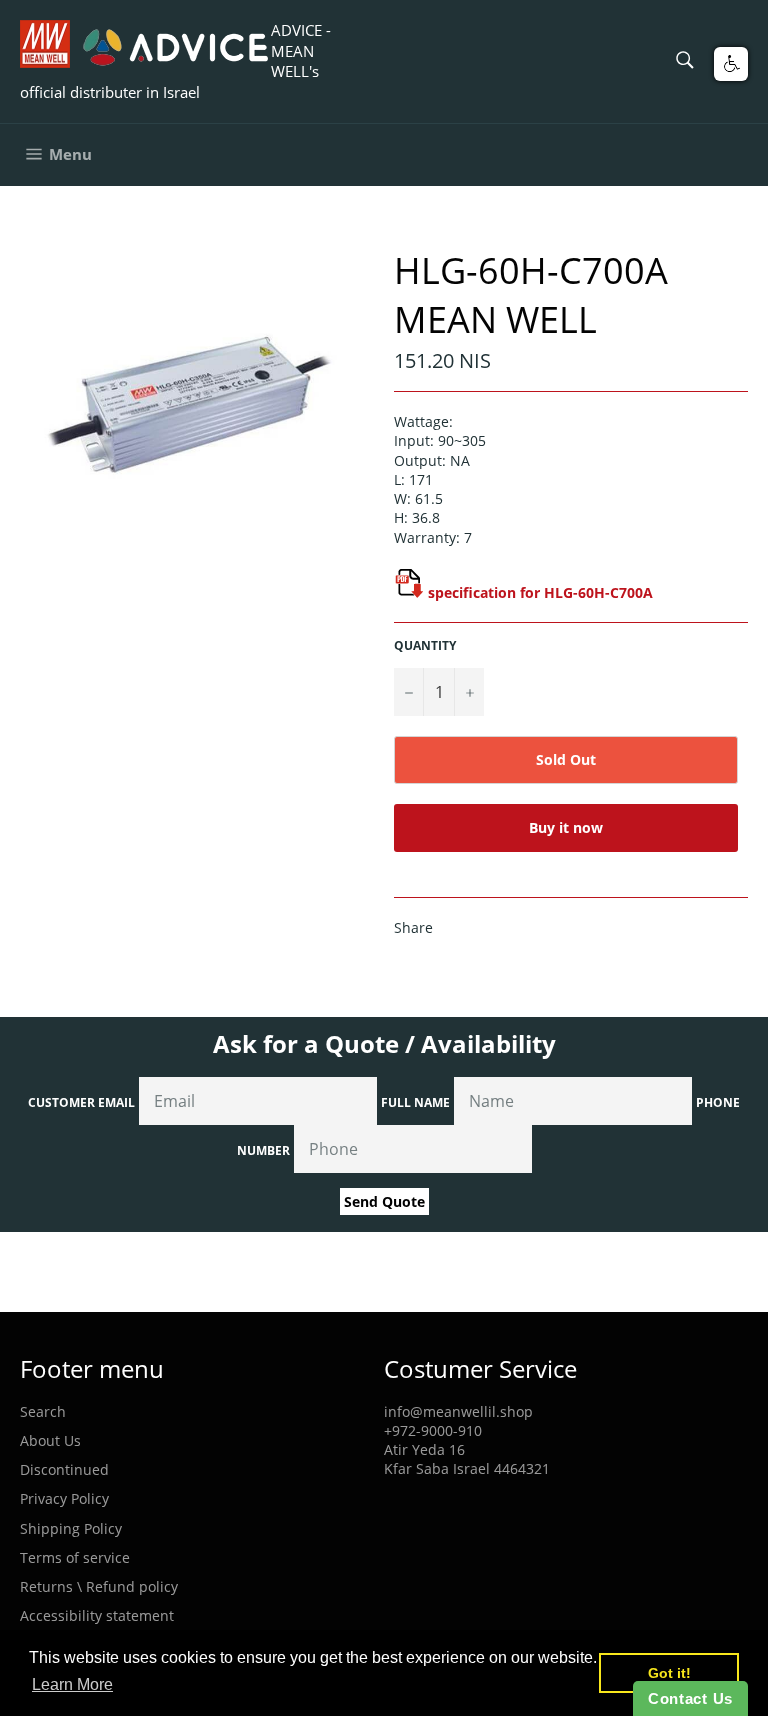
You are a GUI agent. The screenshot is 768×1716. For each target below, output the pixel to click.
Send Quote (384, 1201)
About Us (50, 1440)
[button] (731, 64)
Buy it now (566, 827)
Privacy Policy (64, 1498)
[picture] (409, 592)
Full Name (415, 1102)
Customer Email (81, 1102)
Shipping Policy (71, 1528)
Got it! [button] (669, 1673)
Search (43, 1411)
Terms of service (75, 1557)
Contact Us (690, 1698)
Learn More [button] (72, 1684)
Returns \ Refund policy (99, 1586)
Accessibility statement (97, 1615)
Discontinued (64, 1469)
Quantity (425, 646)
